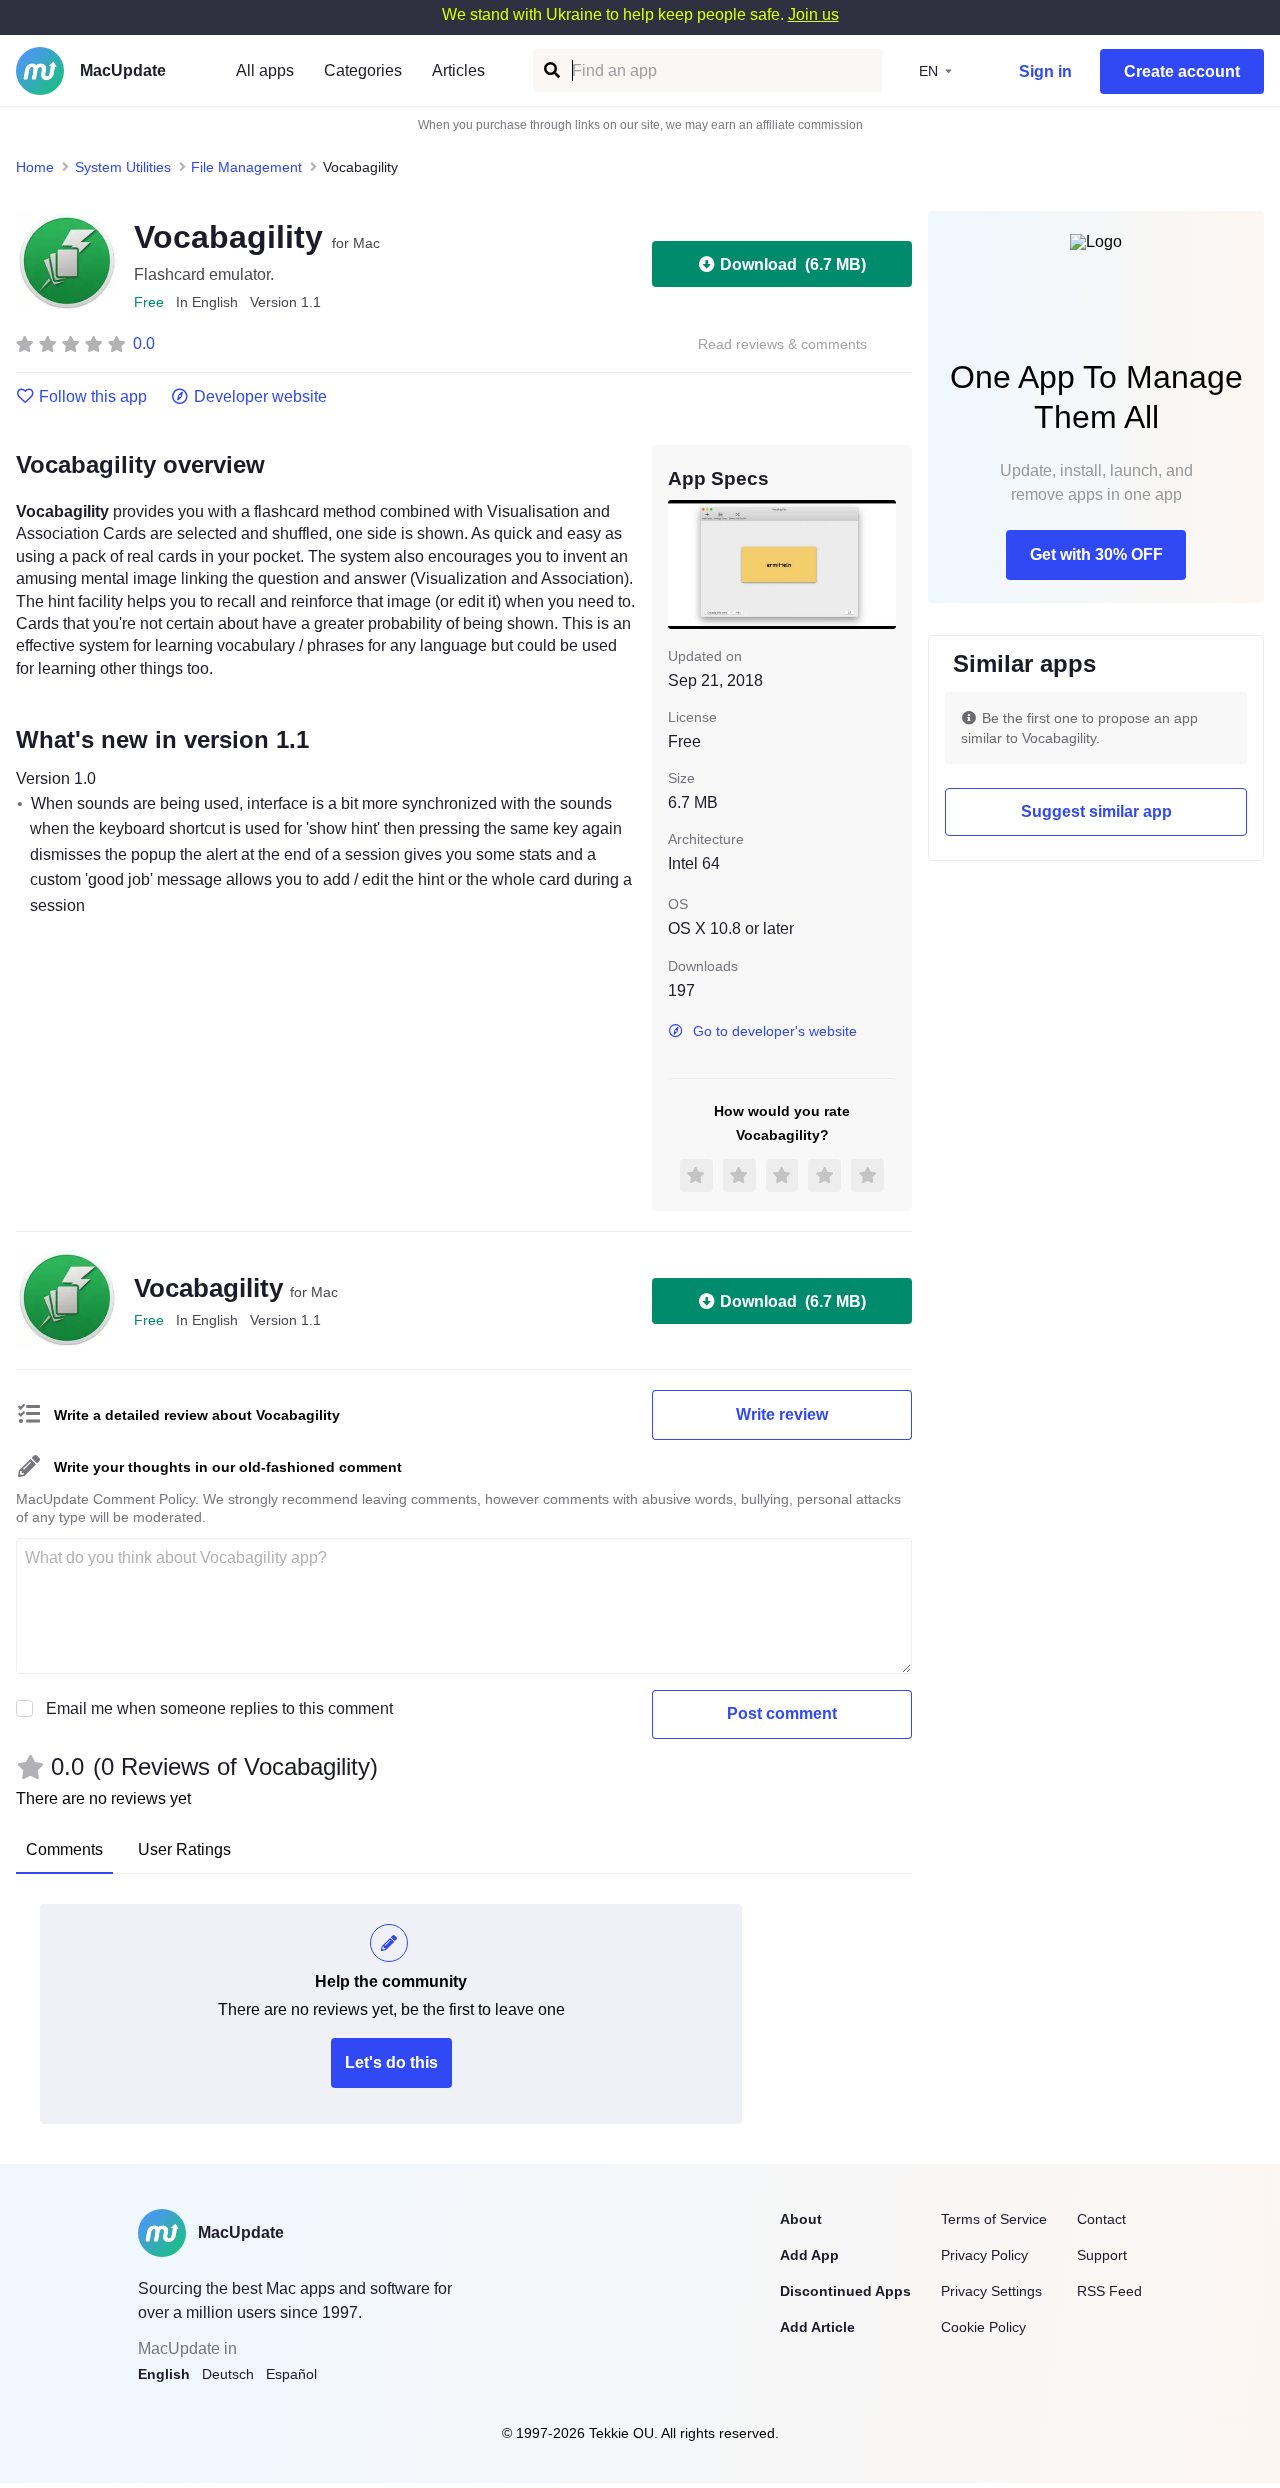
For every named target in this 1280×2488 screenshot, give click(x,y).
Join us (813, 14)
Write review (782, 1414)
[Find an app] (550, 70)
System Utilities (123, 167)
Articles (458, 70)
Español (291, 2374)
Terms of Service (994, 2219)
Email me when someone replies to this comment (219, 1708)
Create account (1182, 71)
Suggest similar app (1096, 811)
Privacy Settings (991, 2291)
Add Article (817, 2327)
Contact (1101, 2219)
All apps (265, 70)
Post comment (782, 1713)
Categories (363, 70)
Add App (809, 2255)
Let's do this (391, 2062)
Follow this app (93, 397)
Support (1102, 2255)
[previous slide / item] (682, 564)
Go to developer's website (775, 1031)
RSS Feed (1109, 2291)
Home (35, 167)
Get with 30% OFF (1096, 554)
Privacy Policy (984, 2255)
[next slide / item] (882, 564)
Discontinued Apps (845, 2291)
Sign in (1045, 71)
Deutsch (228, 2374)
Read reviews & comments (782, 344)
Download (793, 264)
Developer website (260, 397)
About (801, 2219)
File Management (246, 167)
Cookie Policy (983, 2327)
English (164, 2374)
